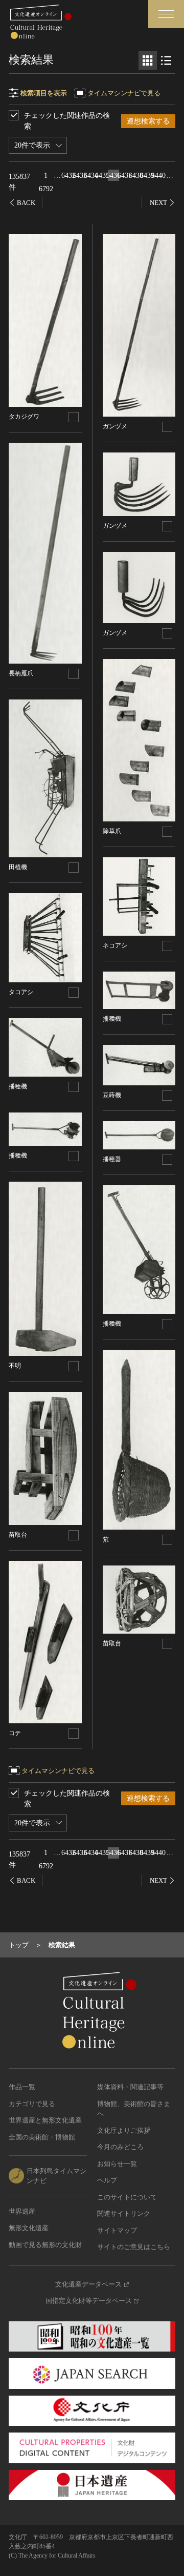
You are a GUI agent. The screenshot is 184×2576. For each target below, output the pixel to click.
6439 (147, 176)
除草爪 (112, 831)
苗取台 (18, 1535)
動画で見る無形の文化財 (45, 2245)
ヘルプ (107, 2180)
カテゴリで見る (32, 2104)
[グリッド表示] (148, 60)
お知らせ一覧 (117, 2164)
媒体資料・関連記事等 (130, 2087)
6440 (158, 176)
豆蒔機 (112, 1095)
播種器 (112, 1159)
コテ (15, 1733)
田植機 (18, 867)
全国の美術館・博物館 (42, 2137)
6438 (136, 176)
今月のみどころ (120, 2147)
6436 (113, 176)
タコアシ (21, 992)
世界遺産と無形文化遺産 (45, 2120)
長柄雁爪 (21, 673)
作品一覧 (22, 2087)
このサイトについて (127, 2197)
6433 (80, 176)
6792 (46, 189)
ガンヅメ (115, 426)
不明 (15, 1366)
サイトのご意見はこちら (134, 2247)
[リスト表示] (166, 60)
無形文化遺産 (29, 2228)
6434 (91, 176)
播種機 (18, 1086)
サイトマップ (117, 2230)
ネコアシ (115, 945)
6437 (125, 176)
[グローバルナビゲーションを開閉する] (166, 14)
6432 (68, 176)
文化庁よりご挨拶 (124, 2130)
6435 (102, 176)
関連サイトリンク (124, 2213)
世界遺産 (22, 2211)
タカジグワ (24, 417)
